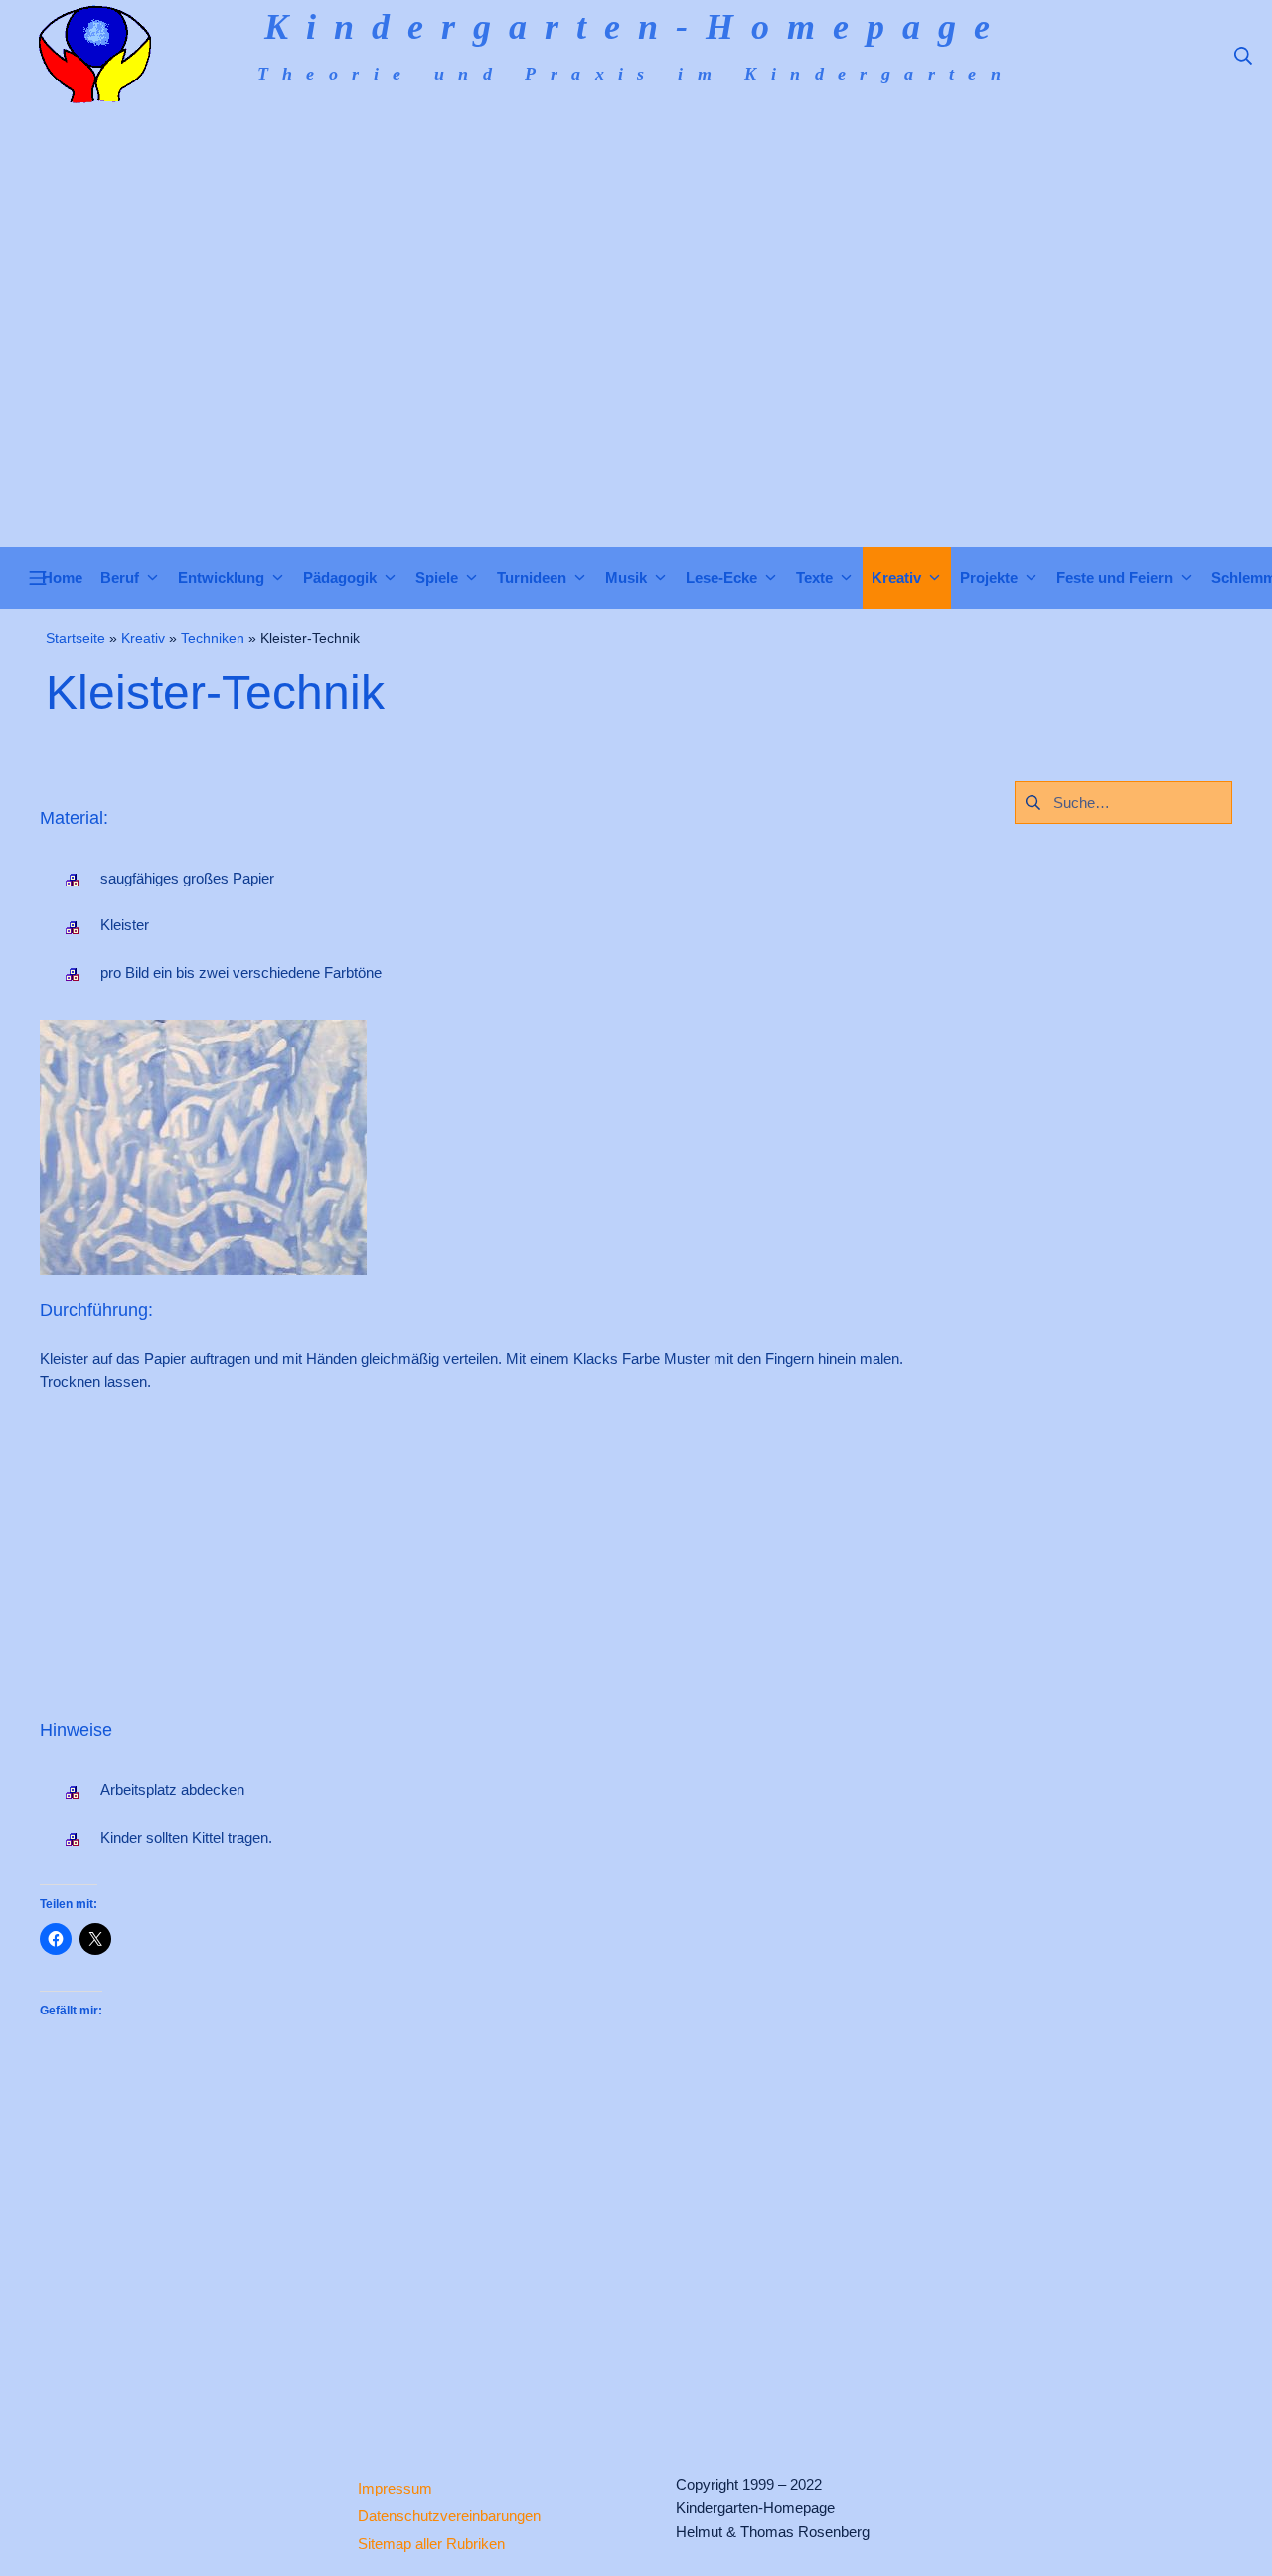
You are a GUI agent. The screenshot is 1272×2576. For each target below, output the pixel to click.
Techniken (213, 638)
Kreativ (143, 638)
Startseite (76, 638)
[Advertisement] (636, 398)
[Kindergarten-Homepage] (94, 55)
